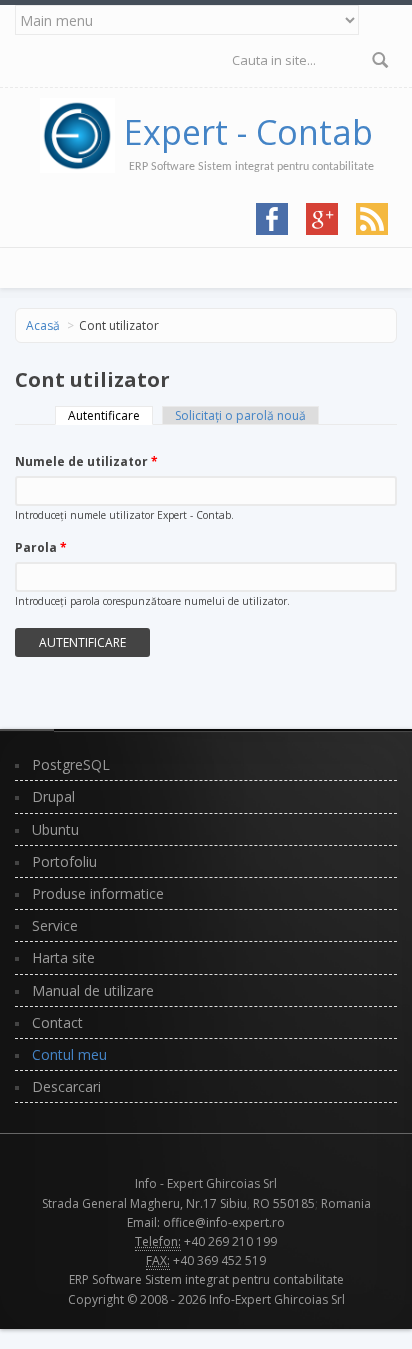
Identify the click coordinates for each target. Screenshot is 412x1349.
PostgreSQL (71, 764)
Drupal (53, 796)
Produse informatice (98, 893)
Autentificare (110, 415)
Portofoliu (64, 861)
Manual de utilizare (93, 990)
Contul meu (69, 1054)
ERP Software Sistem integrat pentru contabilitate (206, 1279)
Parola (41, 547)
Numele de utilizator (86, 461)
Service (55, 925)
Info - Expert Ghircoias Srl (206, 1183)
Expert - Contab (248, 132)
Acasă (43, 325)
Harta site (63, 957)
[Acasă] (82, 132)
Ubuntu (55, 829)
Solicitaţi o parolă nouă (240, 415)
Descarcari (66, 1086)
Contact (57, 1022)
